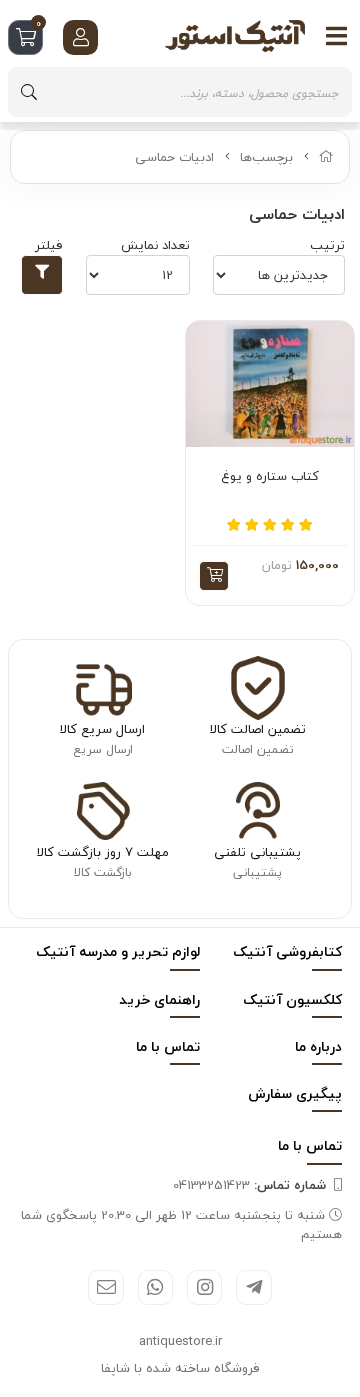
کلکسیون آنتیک (292, 999)
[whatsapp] (155, 1287)
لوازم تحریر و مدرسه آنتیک (118, 951)
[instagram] (204, 1287)
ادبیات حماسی (174, 157)
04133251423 (249, 1185)
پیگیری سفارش (295, 1093)
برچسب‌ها (266, 157)
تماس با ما (168, 1046)
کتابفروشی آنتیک (287, 951)
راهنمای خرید (159, 999)
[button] (214, 576)
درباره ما (318, 1046)
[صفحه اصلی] (326, 157)
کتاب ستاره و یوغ (270, 477)
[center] (29, 92)
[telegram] (253, 1287)
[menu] (337, 36)
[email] (105, 1287)
